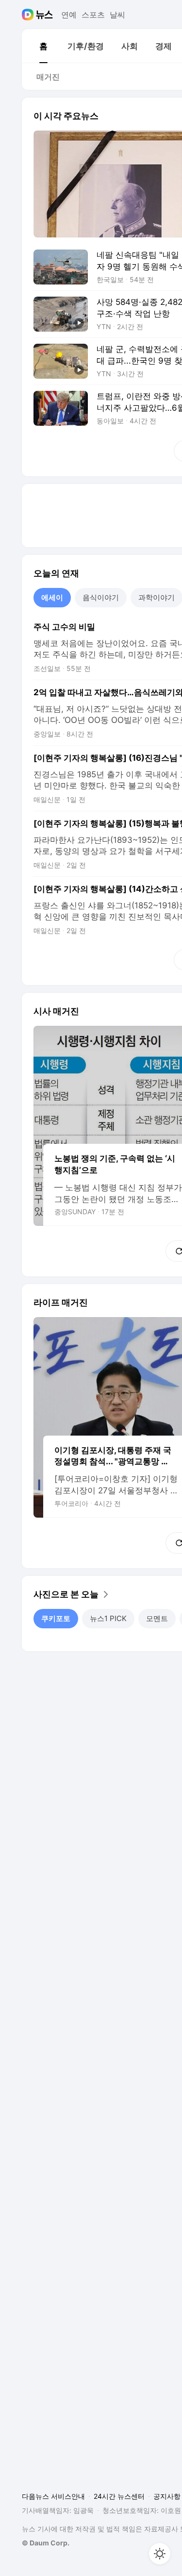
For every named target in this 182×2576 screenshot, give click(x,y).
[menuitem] (43, 46)
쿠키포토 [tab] (56, 1618)
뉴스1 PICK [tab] (108, 1618)
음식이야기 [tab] (101, 597)
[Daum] (29, 15)
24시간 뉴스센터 (119, 2496)
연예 (69, 15)
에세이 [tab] (52, 597)
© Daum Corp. (46, 2543)
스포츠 (93, 15)
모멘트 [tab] (157, 1618)
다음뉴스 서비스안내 (53, 2496)
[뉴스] (44, 15)
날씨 (117, 15)
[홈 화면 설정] (160, 2554)
